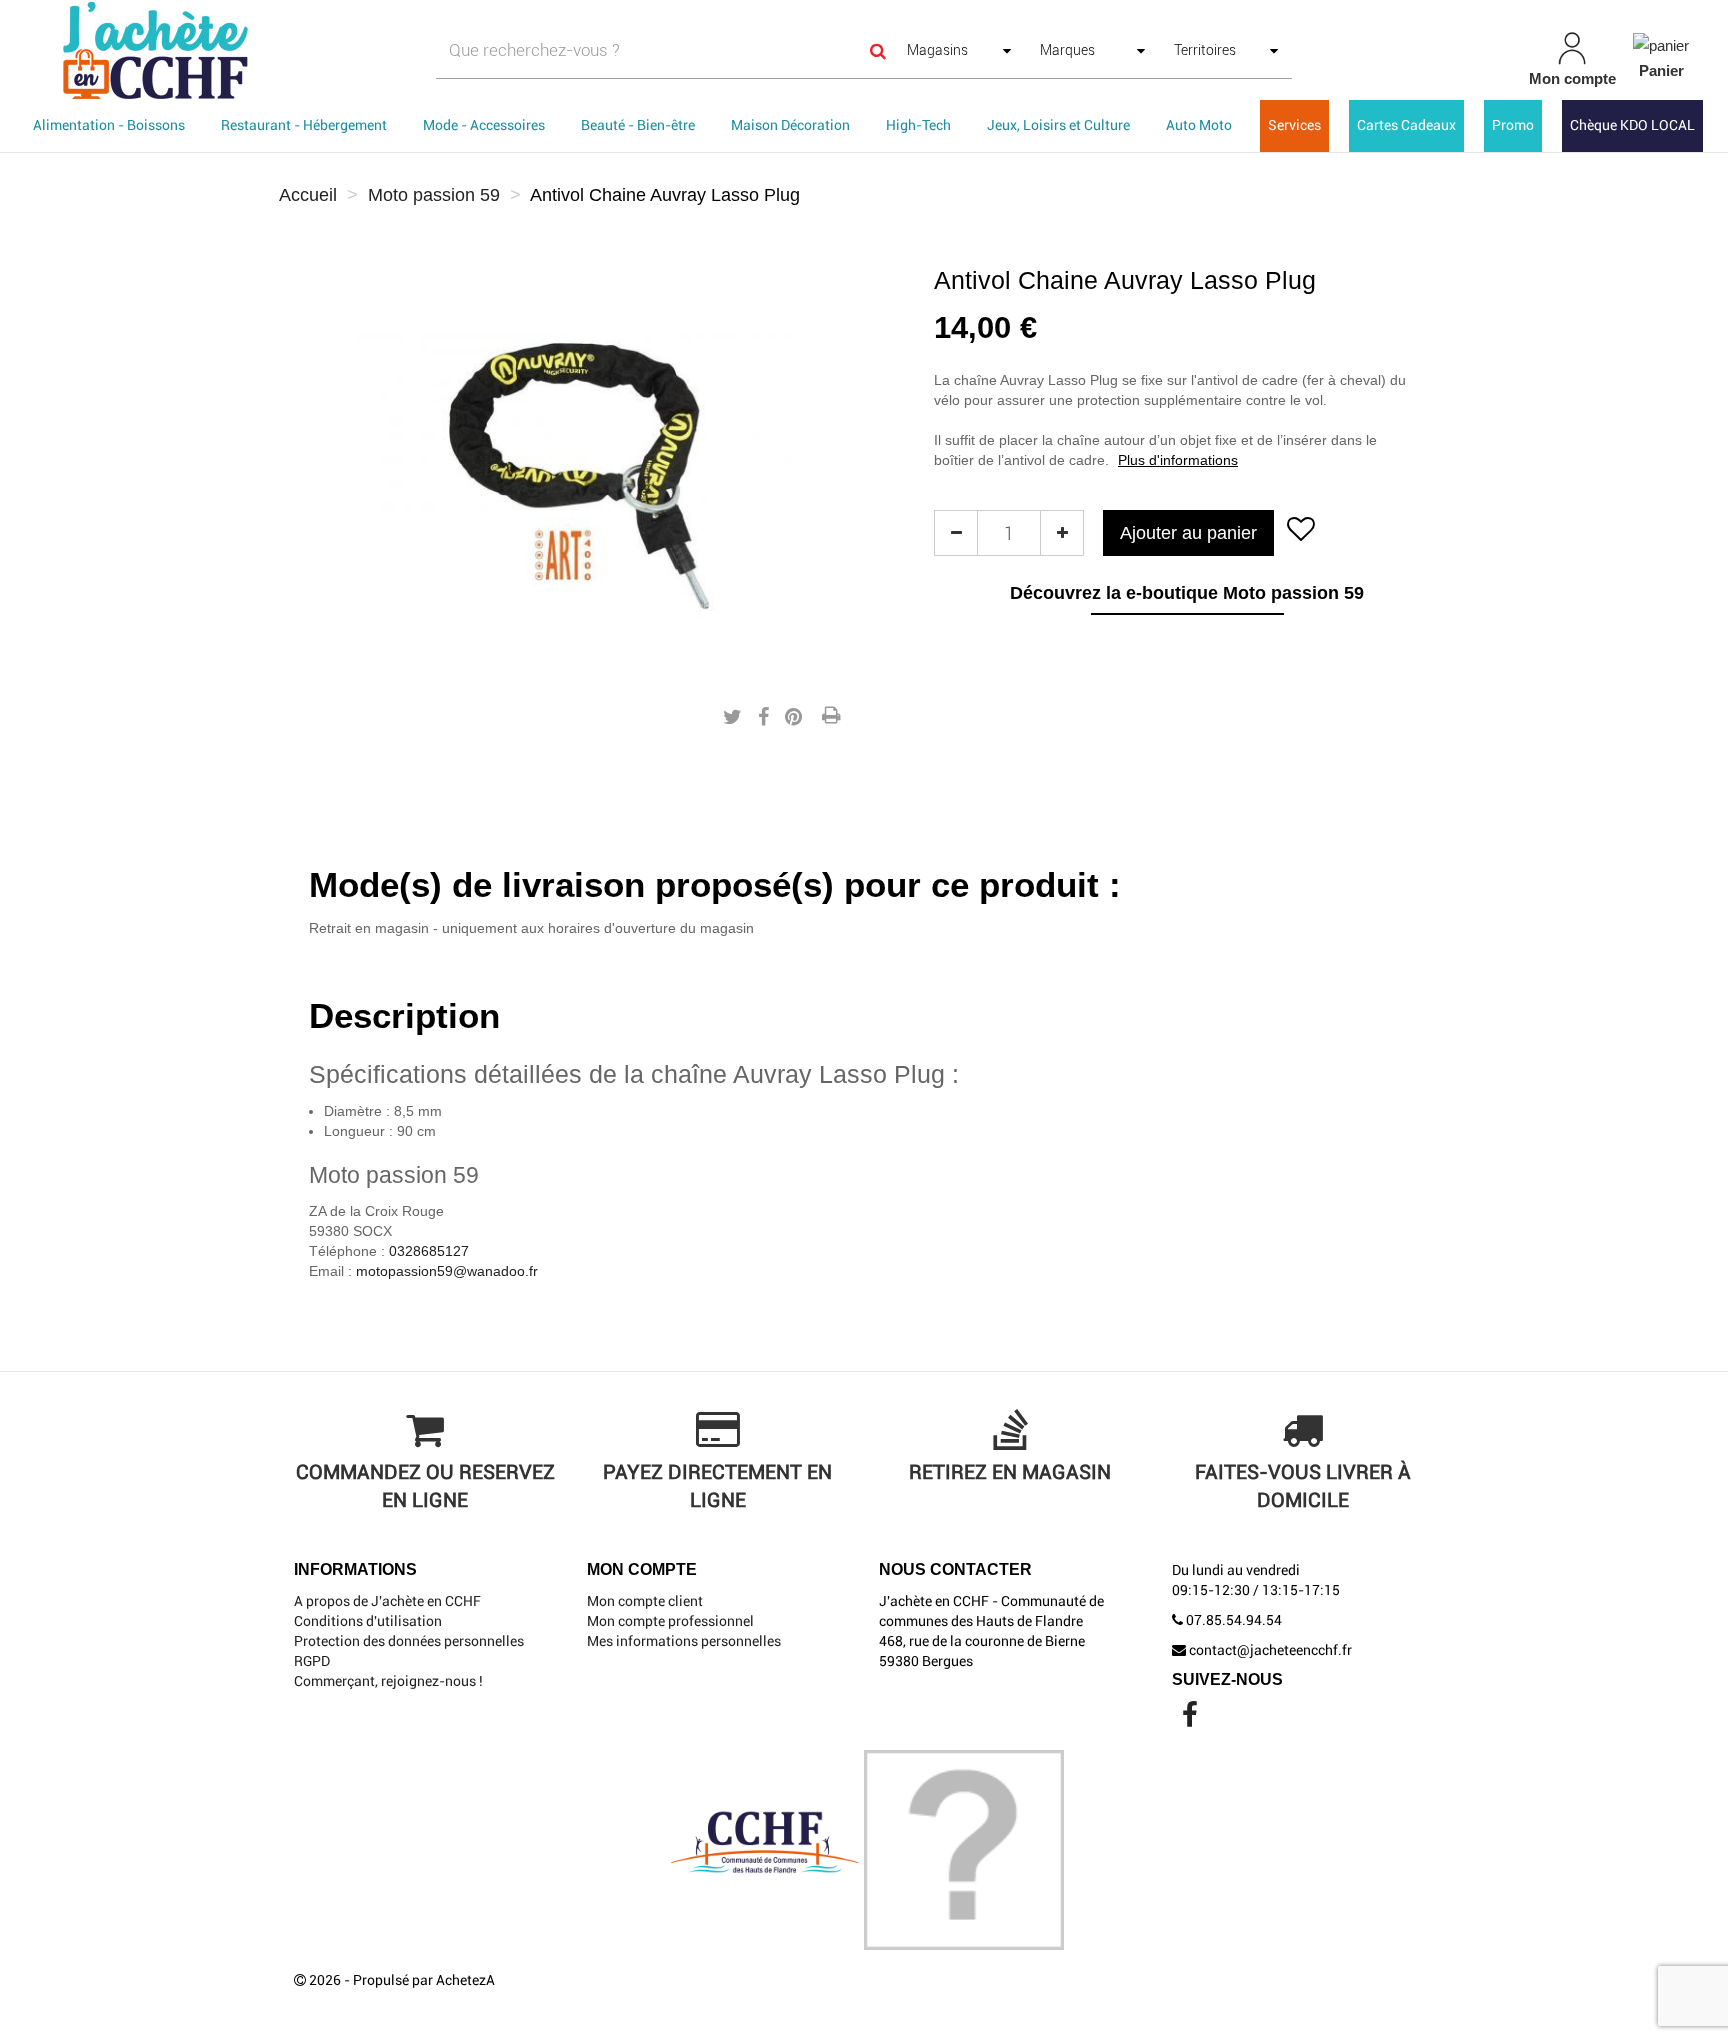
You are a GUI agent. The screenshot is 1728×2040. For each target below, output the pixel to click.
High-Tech (918, 125)
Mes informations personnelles (684, 1641)
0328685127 (429, 1251)
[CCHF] (298, 50)
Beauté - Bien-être (638, 125)
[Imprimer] (831, 717)
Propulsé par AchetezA (424, 1980)
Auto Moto (1199, 125)
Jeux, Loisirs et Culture (1058, 125)
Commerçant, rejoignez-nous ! (388, 1681)
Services (1294, 125)
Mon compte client (645, 1601)
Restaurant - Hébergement (304, 125)
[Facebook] (1190, 1720)
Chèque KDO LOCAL (1632, 125)
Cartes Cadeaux (1406, 125)
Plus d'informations (1178, 460)
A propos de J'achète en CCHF (387, 1601)
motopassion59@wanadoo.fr (447, 1271)
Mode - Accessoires (484, 125)
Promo (1513, 125)
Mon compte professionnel (670, 1621)
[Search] (878, 50)
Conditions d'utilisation (368, 1621)
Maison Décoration (790, 125)
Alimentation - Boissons (109, 125)
